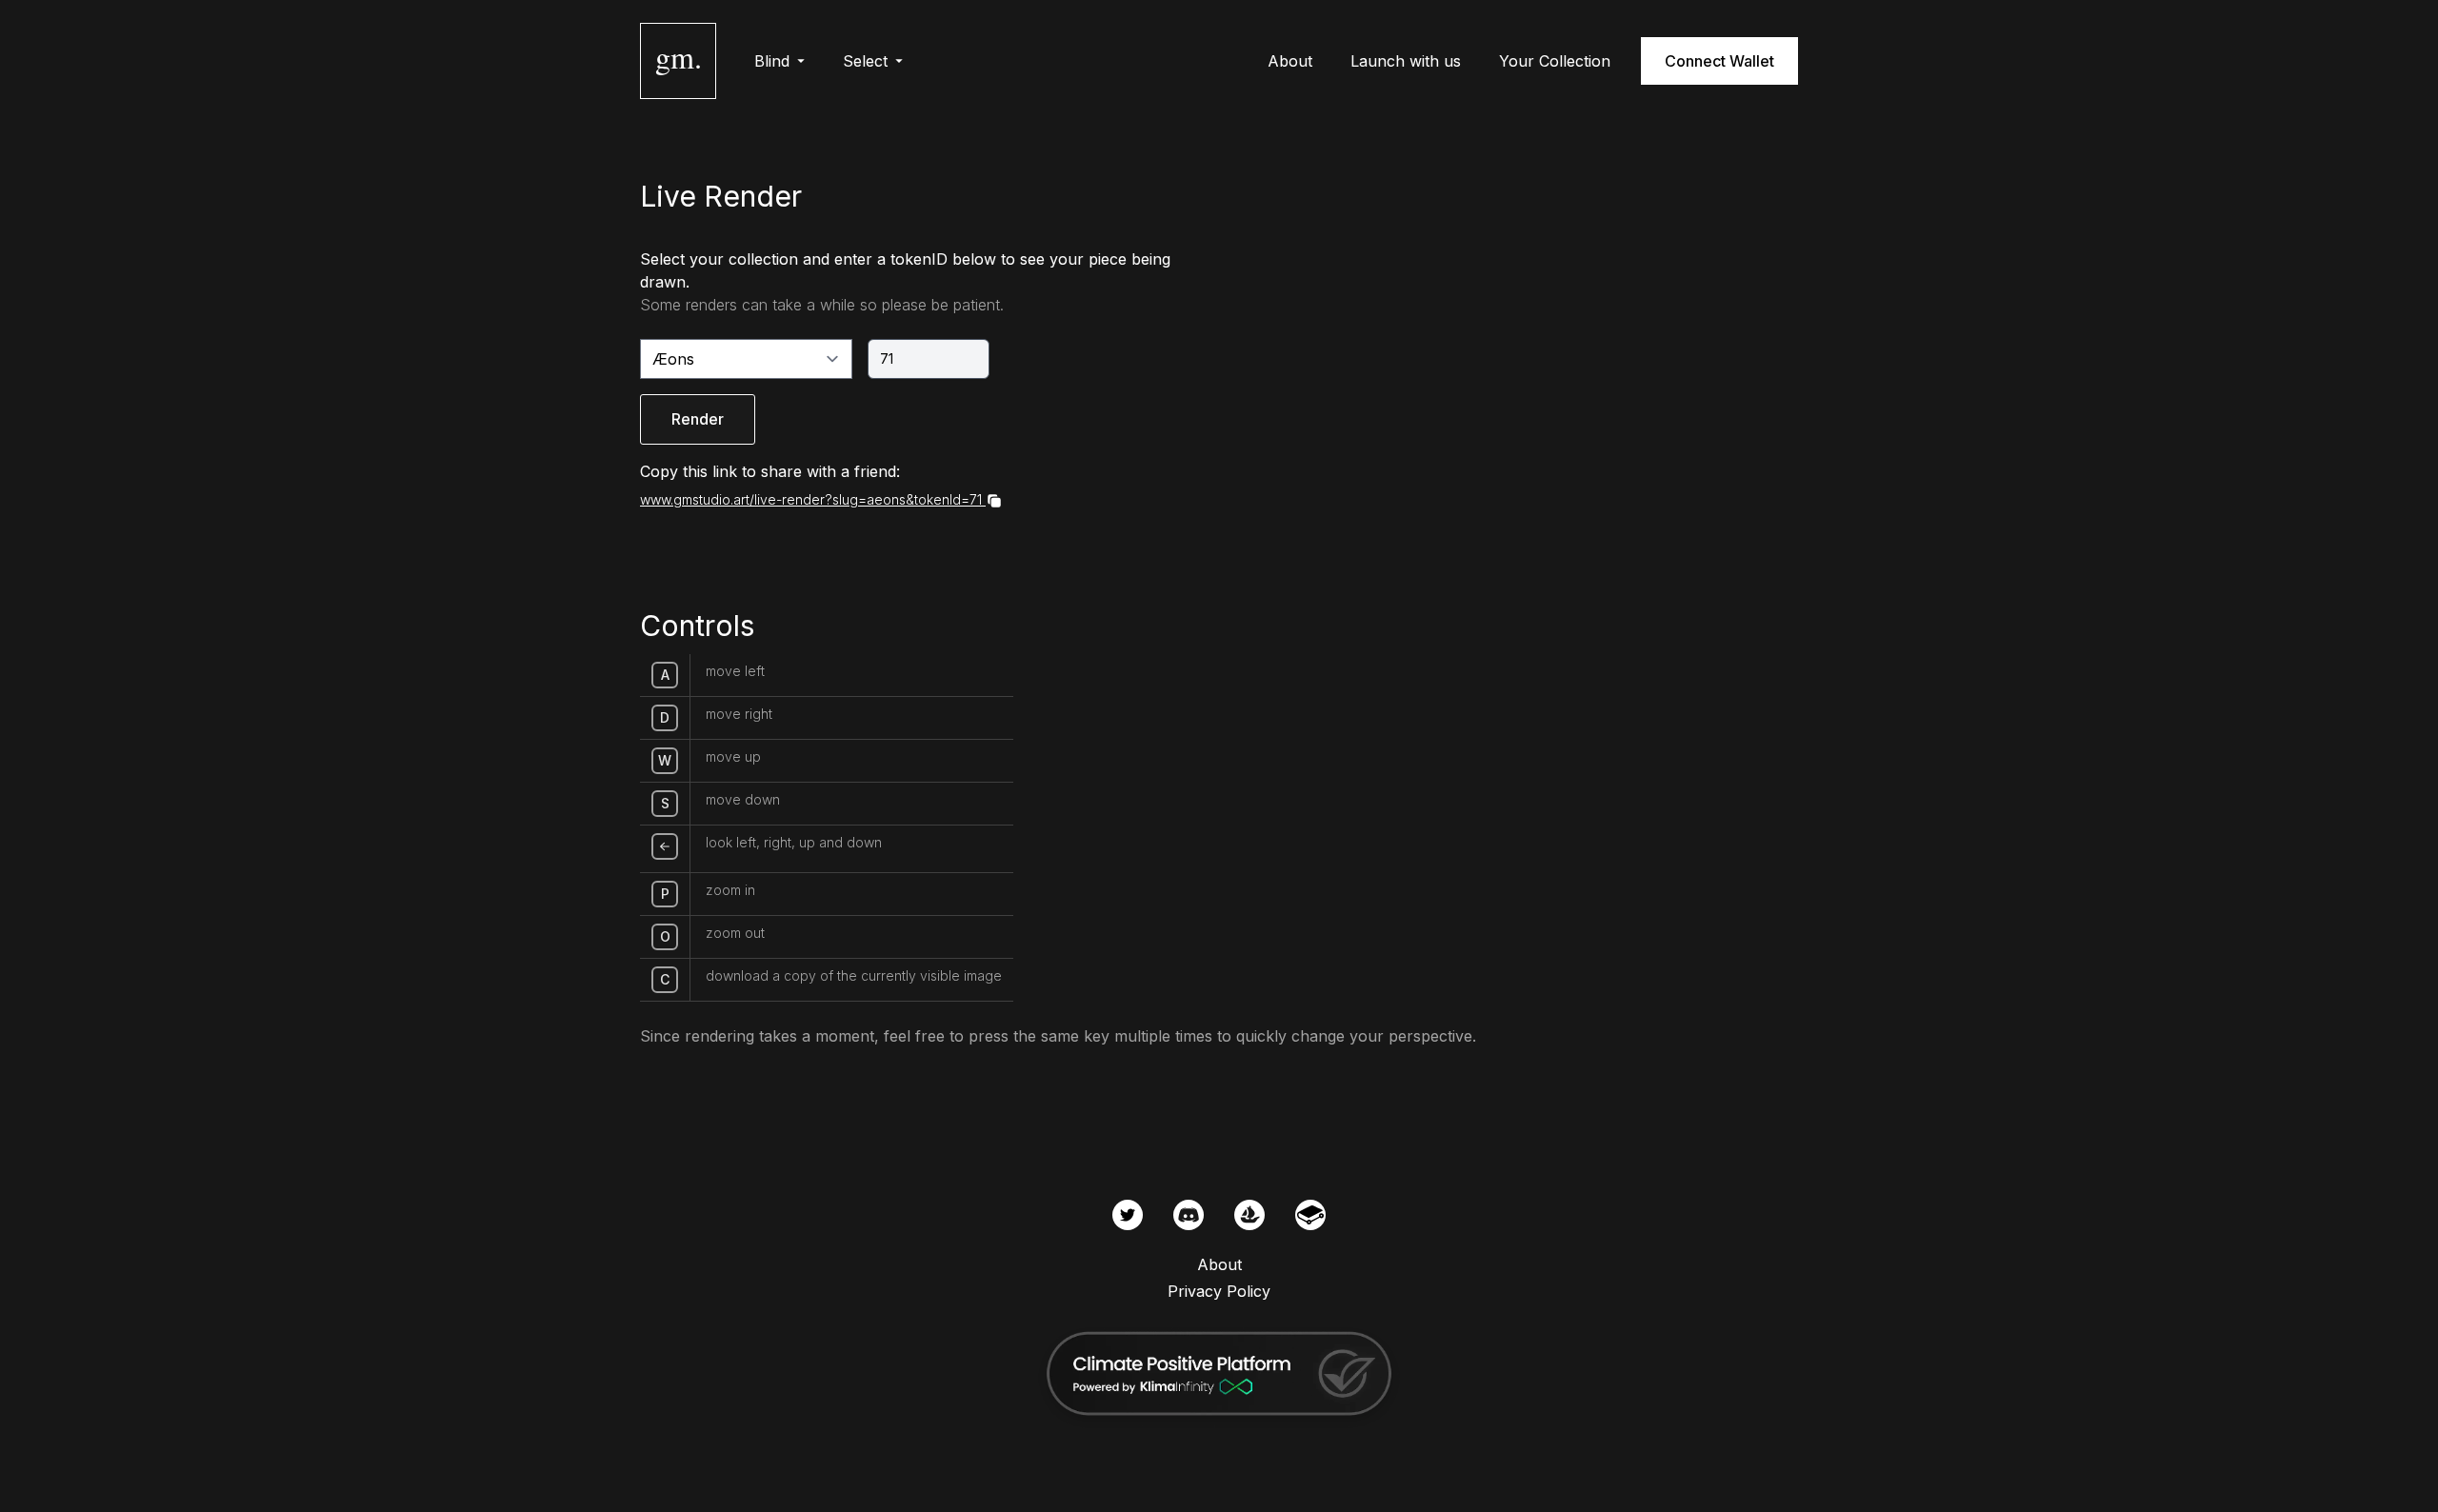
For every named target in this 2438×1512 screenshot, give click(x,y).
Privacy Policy (1219, 1291)
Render (698, 419)
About (1290, 61)
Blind (772, 61)
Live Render (721, 196)
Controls (697, 626)
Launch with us (1406, 61)
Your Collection (1555, 61)
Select (865, 61)
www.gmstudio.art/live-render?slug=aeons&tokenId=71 (811, 499)
